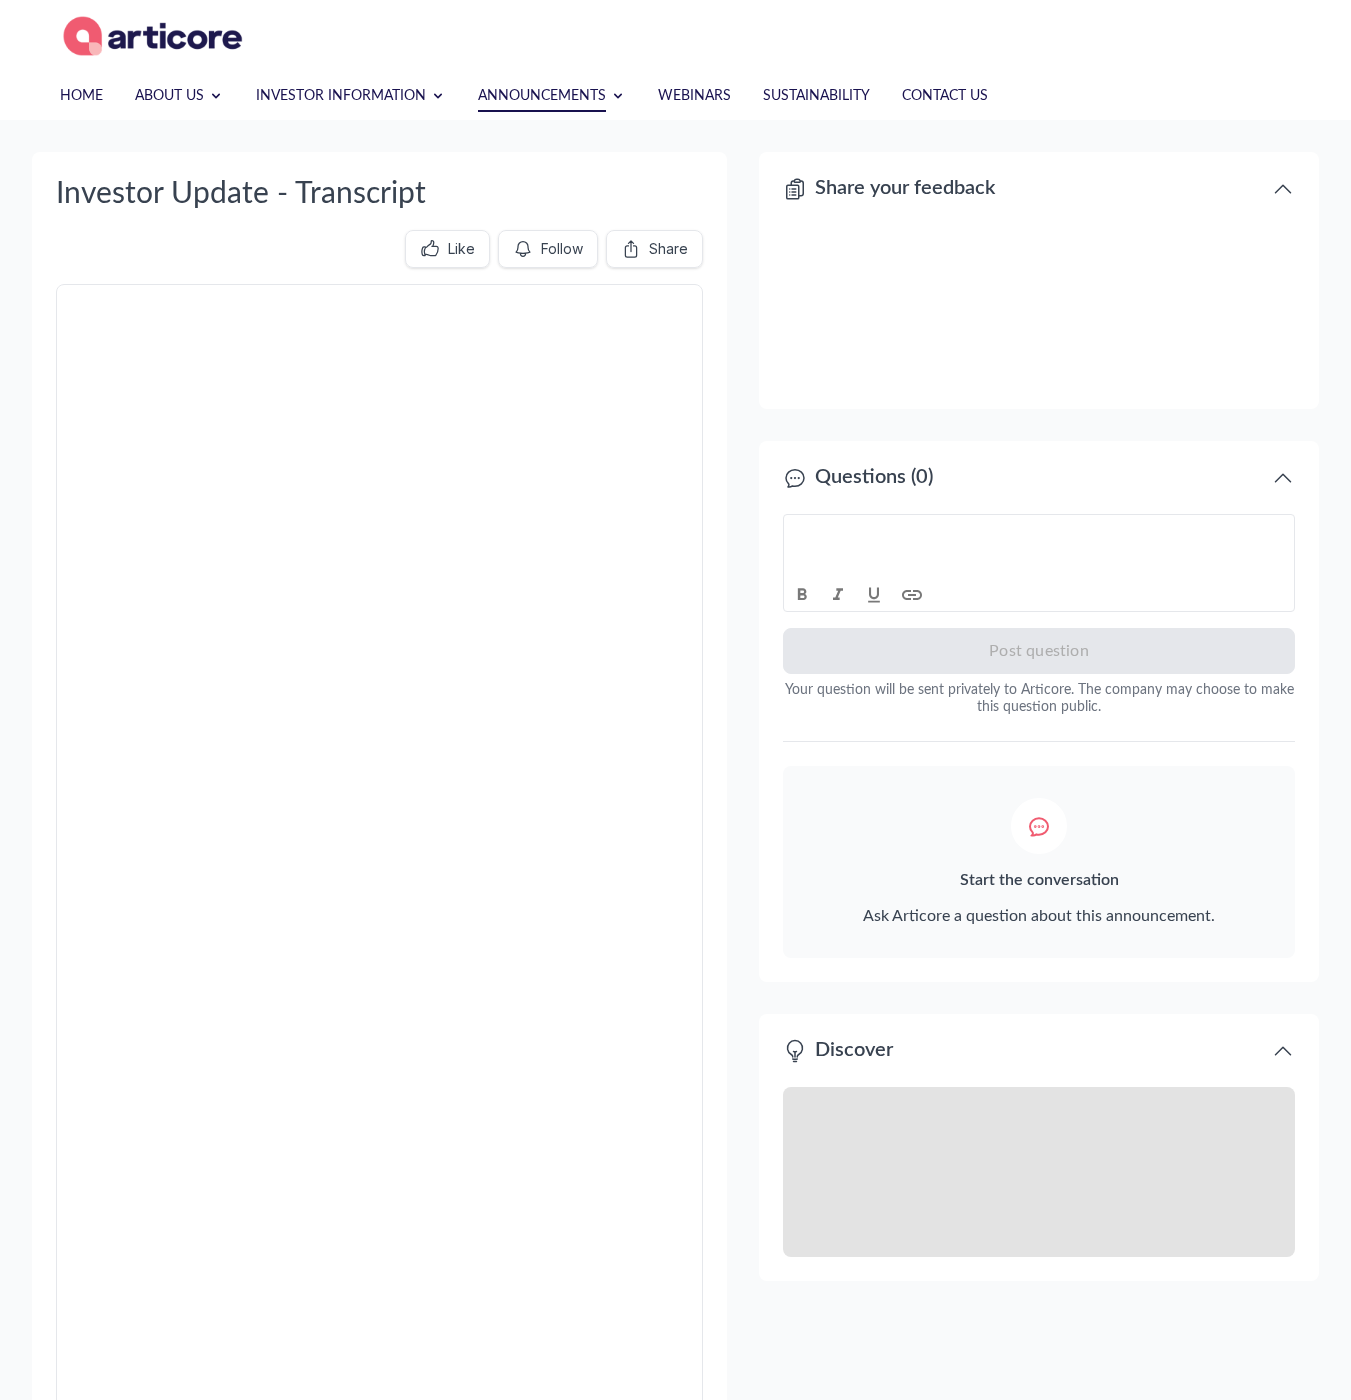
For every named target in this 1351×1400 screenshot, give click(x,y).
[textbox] (1039, 533)
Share (668, 248)
